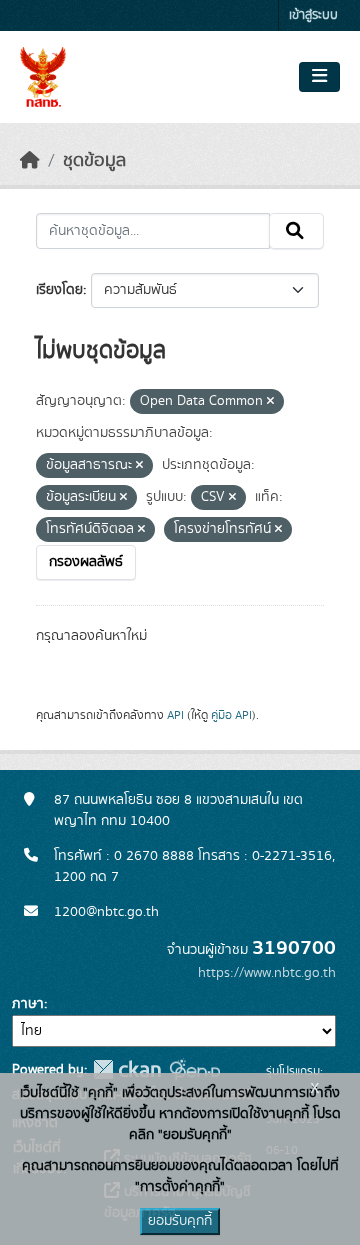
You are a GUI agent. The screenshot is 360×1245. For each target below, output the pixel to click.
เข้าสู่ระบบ (313, 15)
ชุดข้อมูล (94, 161)
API (175, 715)
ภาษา (28, 1004)
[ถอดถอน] (270, 402)
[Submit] (296, 231)
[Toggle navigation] (319, 77)
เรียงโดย (59, 290)
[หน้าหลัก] (30, 161)
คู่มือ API (231, 715)
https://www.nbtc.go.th (267, 973)
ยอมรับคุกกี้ (180, 1221)
